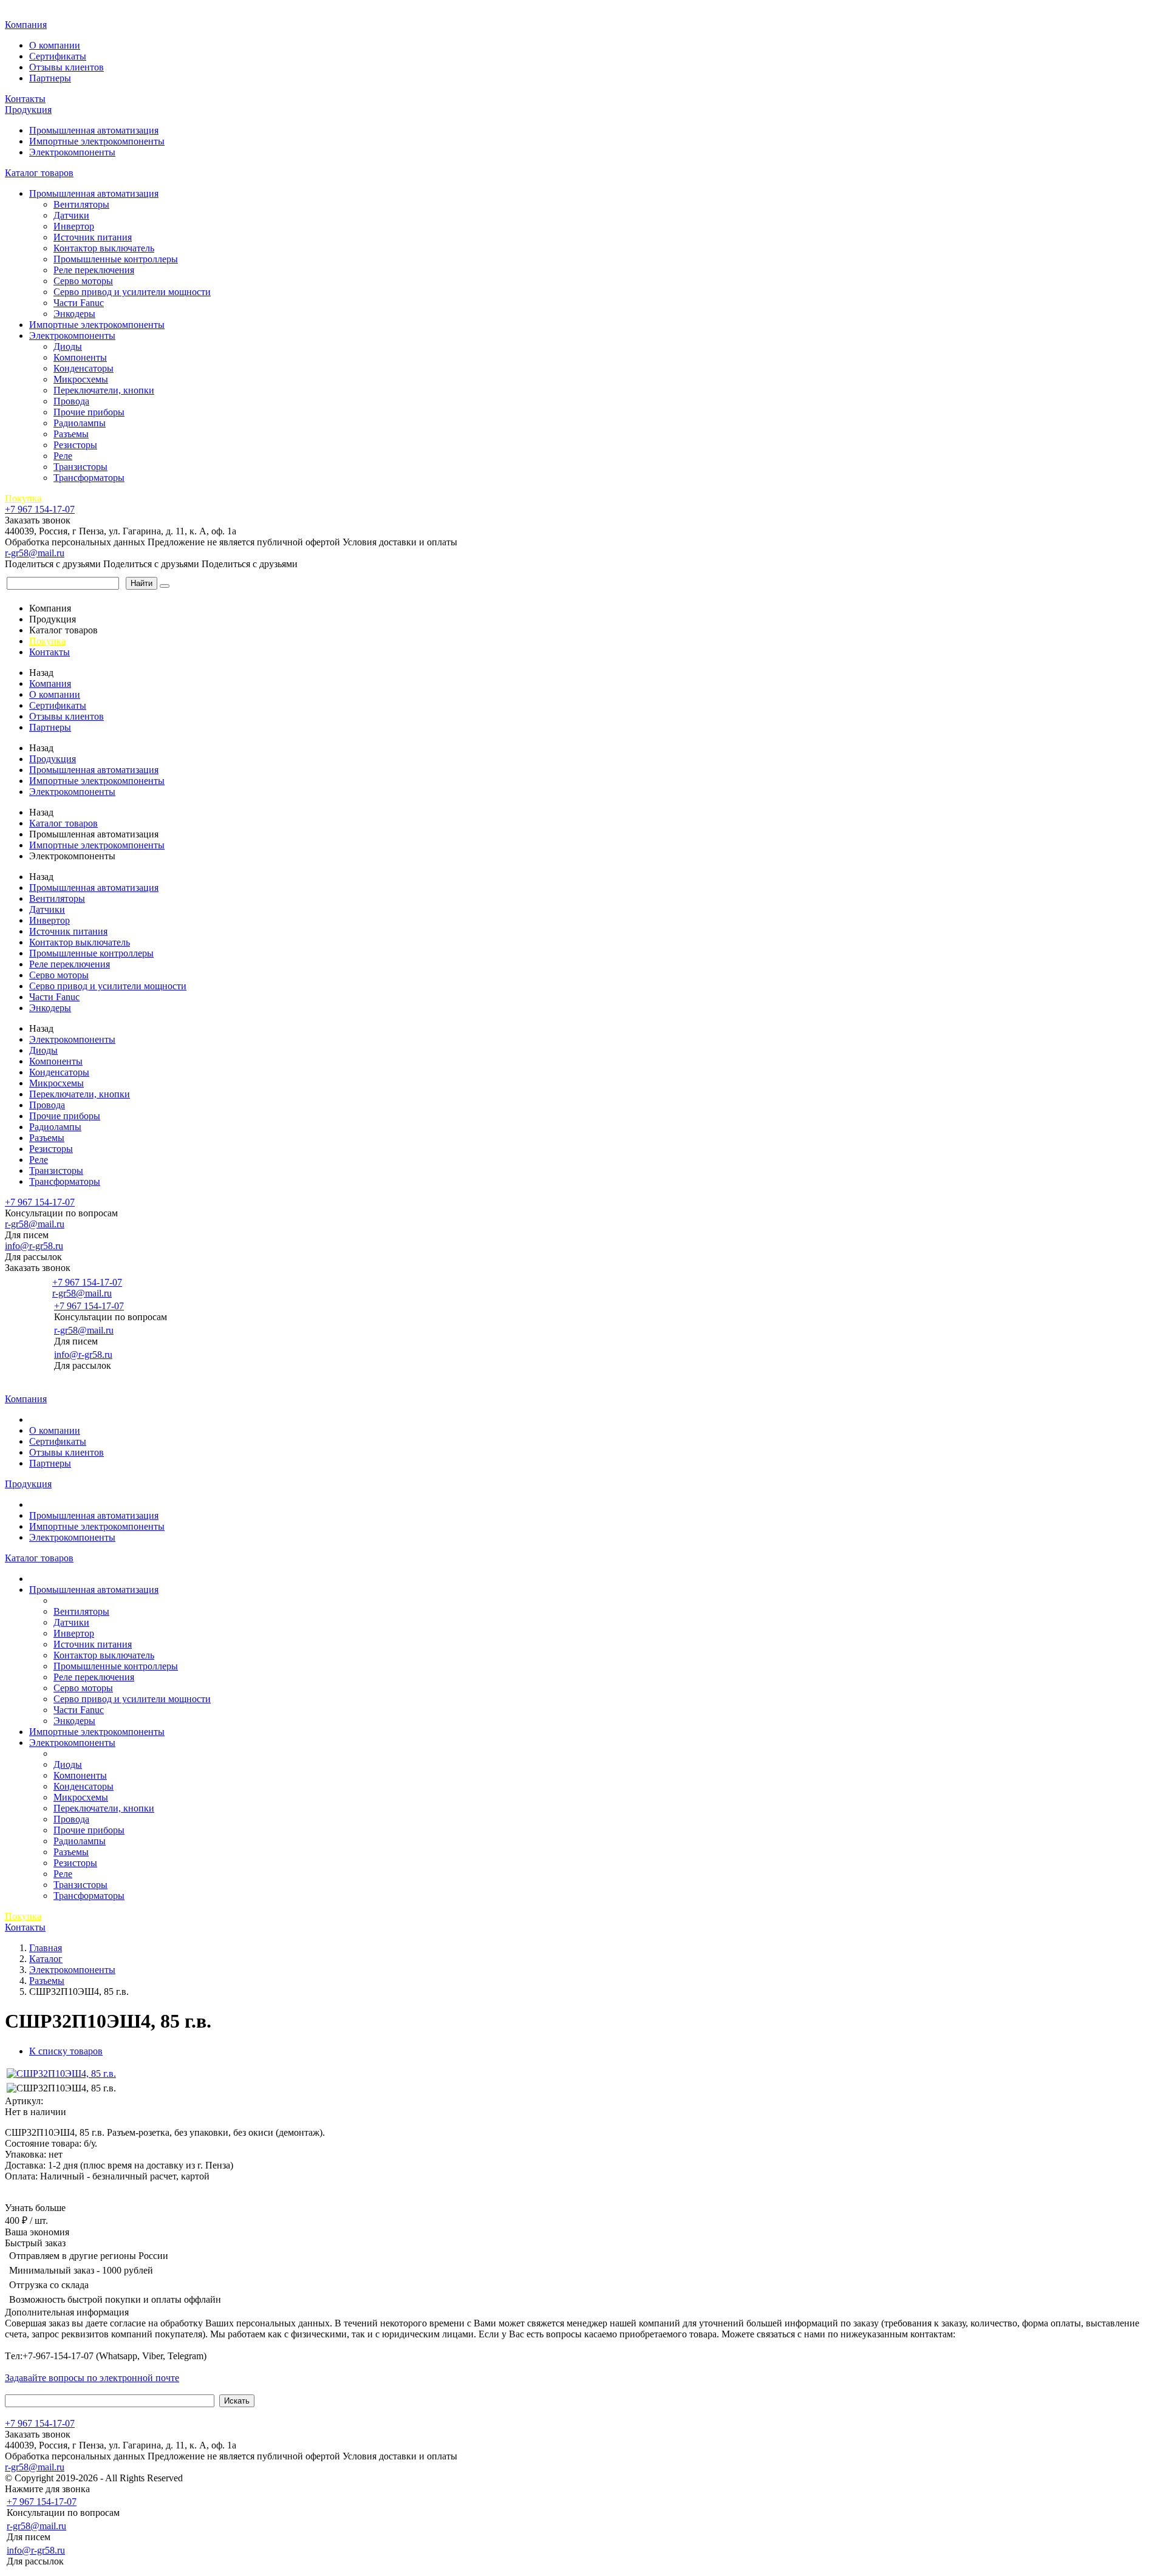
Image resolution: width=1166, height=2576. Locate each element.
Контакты (25, 99)
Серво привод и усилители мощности (132, 292)
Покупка (23, 498)
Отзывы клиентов (66, 67)
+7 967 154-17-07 (40, 509)
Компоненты (80, 357)
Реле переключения (94, 270)
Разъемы (71, 434)
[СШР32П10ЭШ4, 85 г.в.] (61, 2073)
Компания (26, 25)
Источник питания (93, 237)
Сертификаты (58, 56)
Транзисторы (80, 467)
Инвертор (74, 226)
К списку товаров (66, 2051)
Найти (141, 583)
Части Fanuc (79, 303)
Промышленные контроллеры (116, 259)
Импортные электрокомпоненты (97, 141)
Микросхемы (81, 379)
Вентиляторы (81, 204)
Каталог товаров (39, 173)
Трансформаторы (89, 478)
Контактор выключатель (104, 248)
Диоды (68, 346)
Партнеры (50, 78)
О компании (55, 45)
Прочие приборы (89, 412)
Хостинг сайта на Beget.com (243, 2478)
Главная (23, 12)
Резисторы (75, 445)
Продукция (28, 110)
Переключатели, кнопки (104, 390)
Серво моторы (83, 281)
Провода (71, 401)
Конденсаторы (84, 368)
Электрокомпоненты (72, 152)
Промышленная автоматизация (94, 130)
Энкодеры (74, 314)
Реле (63, 456)
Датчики (71, 215)
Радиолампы (80, 423)
